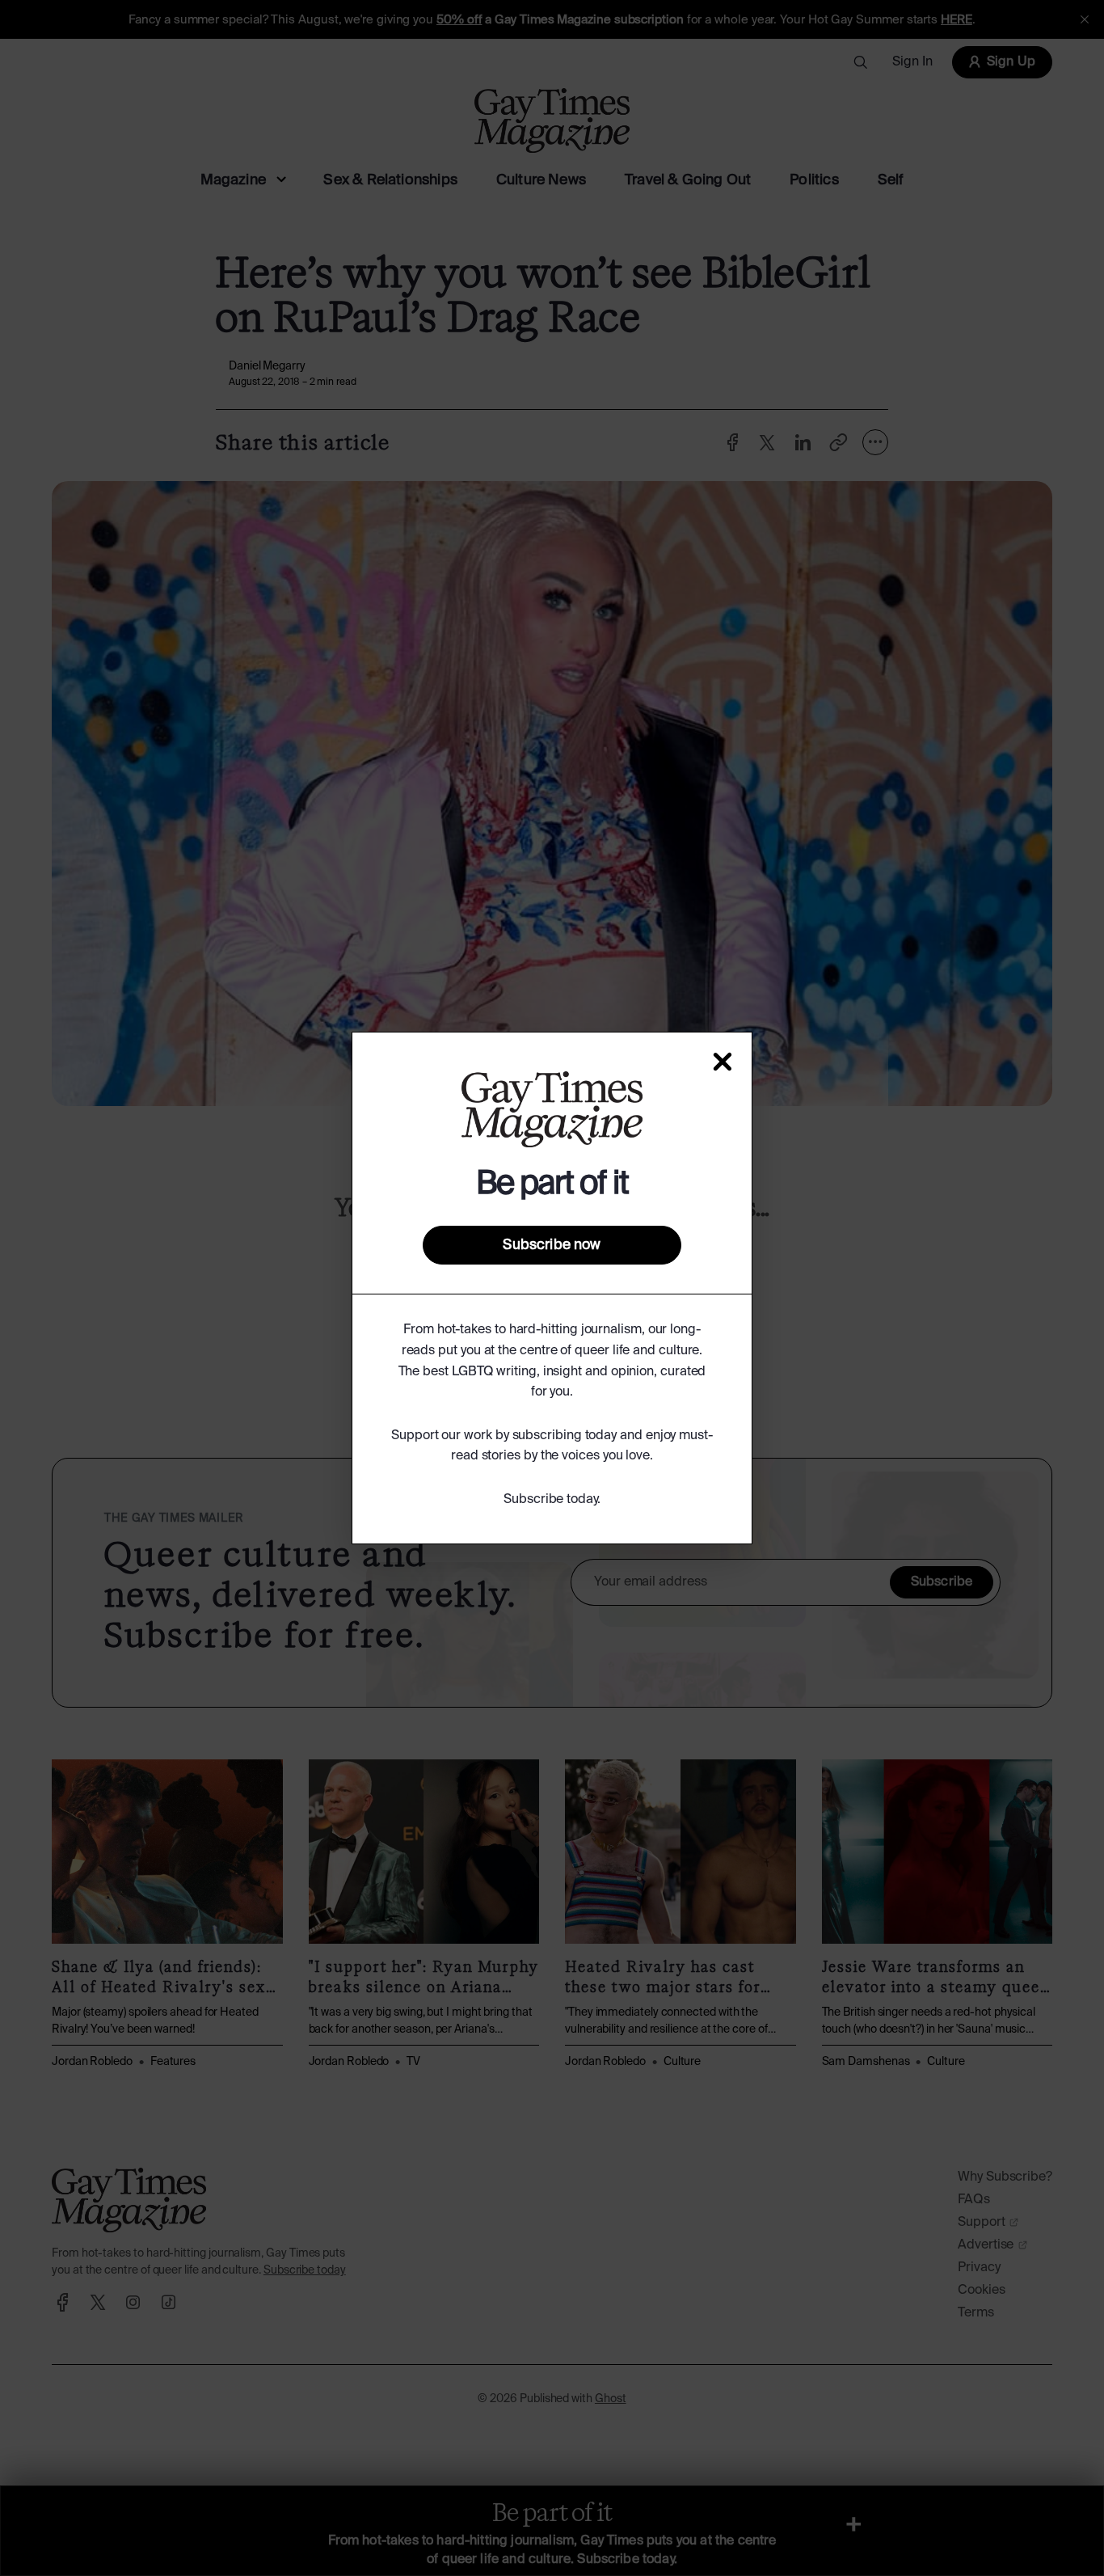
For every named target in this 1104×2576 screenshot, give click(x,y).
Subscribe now (552, 1245)
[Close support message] (723, 1062)
